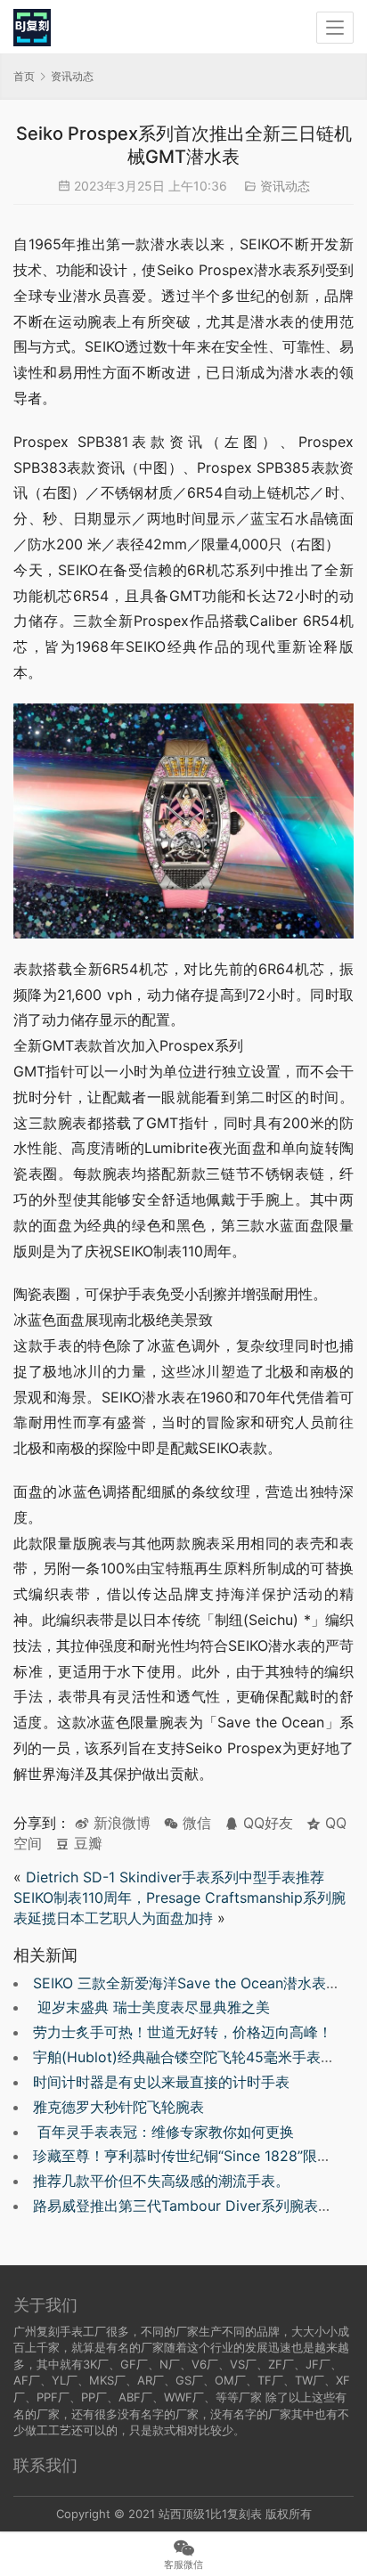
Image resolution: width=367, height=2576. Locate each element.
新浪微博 (120, 1823)
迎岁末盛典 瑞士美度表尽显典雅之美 (151, 2007)
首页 (24, 76)
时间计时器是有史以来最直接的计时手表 (161, 2082)
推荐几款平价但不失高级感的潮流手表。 (161, 2181)
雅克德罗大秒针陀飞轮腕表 (118, 2107)
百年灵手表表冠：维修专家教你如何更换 (163, 2132)
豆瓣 (86, 1843)
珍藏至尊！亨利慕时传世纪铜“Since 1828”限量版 (189, 2156)
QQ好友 (266, 1823)
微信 (188, 1823)
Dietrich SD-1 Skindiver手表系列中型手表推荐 (175, 1877)
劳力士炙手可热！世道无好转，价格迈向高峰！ (183, 2032)
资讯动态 (285, 186)
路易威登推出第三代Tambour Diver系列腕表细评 (190, 2206)
